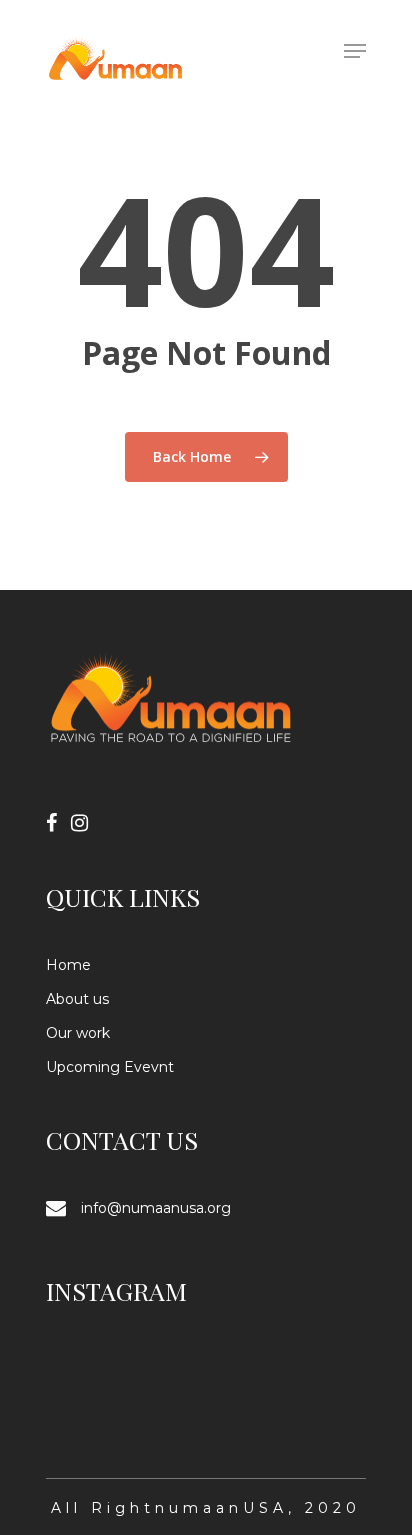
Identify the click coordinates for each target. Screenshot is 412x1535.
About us (77, 999)
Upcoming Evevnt (110, 1067)
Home (68, 965)
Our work (78, 1033)
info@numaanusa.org (156, 1208)
